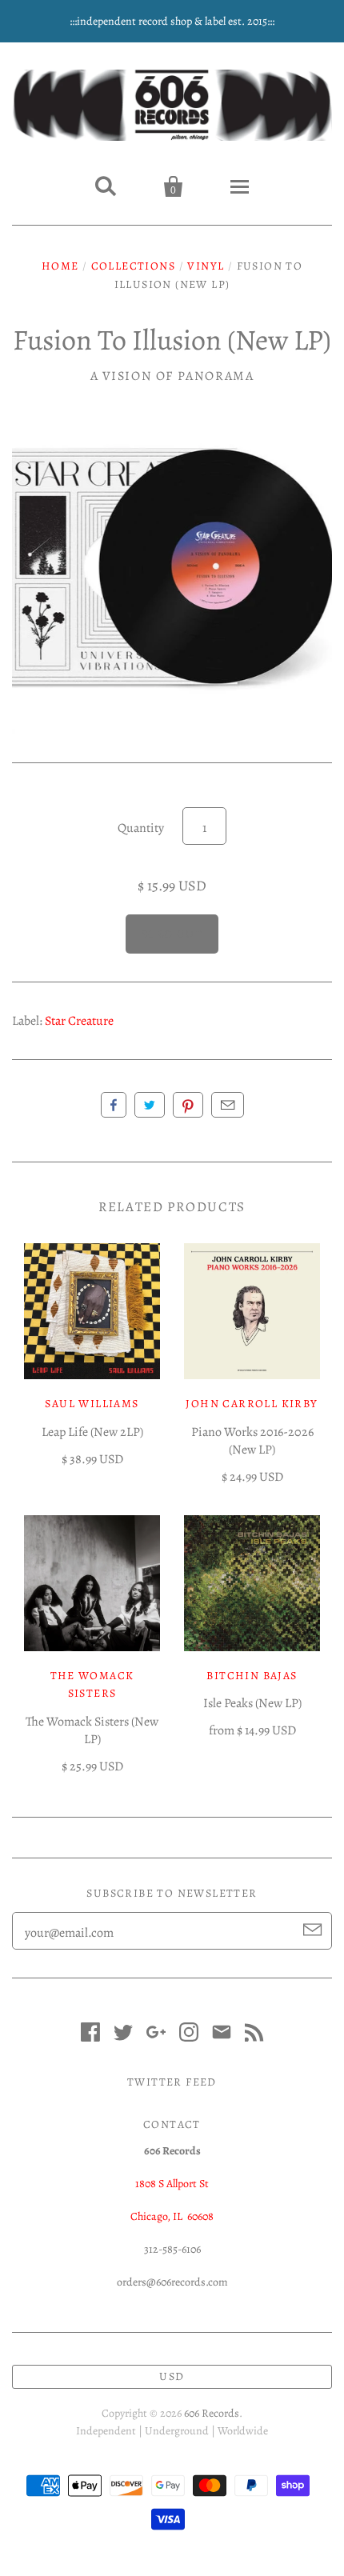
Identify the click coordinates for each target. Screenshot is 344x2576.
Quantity (141, 828)
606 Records (212, 2413)
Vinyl (206, 266)
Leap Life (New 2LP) (92, 1432)
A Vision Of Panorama (172, 376)
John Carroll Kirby (252, 1404)
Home (60, 266)
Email (228, 1105)
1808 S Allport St (172, 2184)
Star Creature (79, 1021)
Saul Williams (92, 1404)
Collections (133, 266)
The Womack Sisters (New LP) (92, 1730)
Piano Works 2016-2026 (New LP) (252, 1441)
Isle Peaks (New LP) (252, 1703)
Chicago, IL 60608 (172, 2216)
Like (114, 1105)
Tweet (150, 1105)
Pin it (188, 1105)
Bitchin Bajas (252, 1676)
